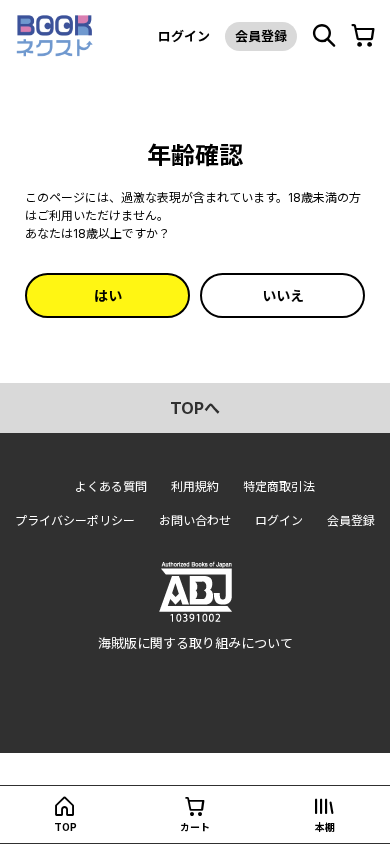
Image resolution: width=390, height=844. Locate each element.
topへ (195, 408)
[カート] (363, 36)
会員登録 (261, 36)
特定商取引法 (279, 486)
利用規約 (195, 486)
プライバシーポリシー (75, 520)
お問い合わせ (195, 520)
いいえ (283, 295)
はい (108, 295)
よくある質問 (111, 486)
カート (195, 827)
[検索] (324, 36)
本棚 (325, 827)
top (65, 827)
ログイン (184, 36)
